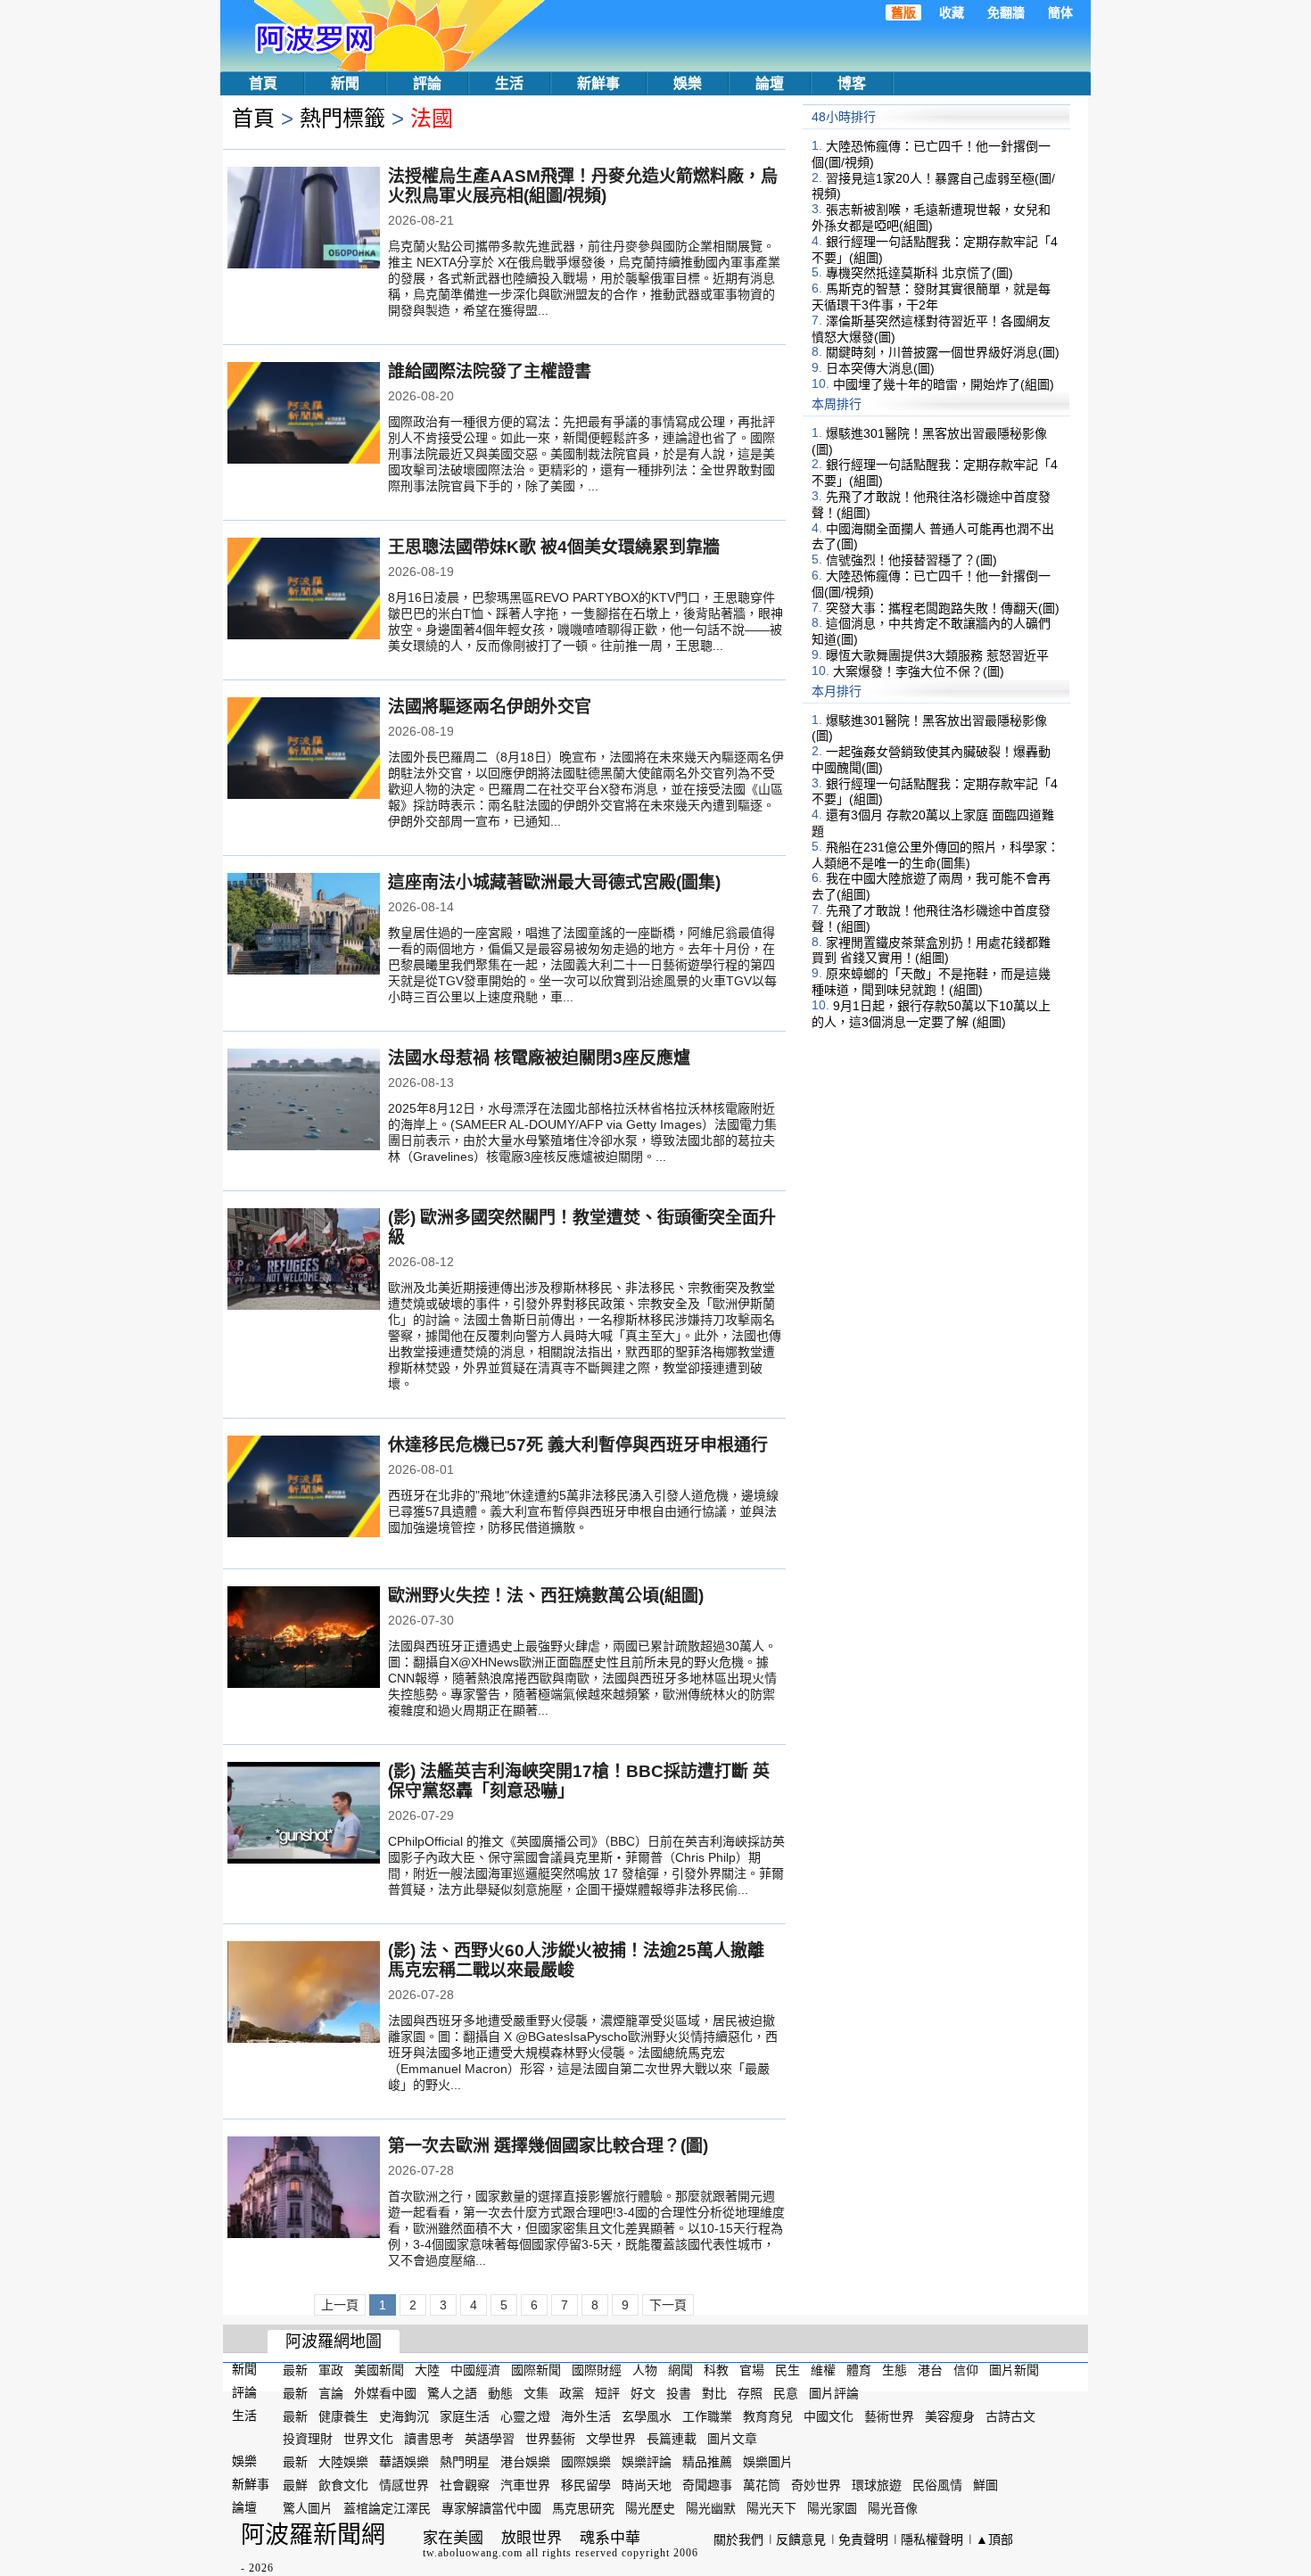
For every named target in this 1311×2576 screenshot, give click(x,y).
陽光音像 (893, 2508)
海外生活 (586, 2416)
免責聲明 (863, 2539)
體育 (859, 2370)
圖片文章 (732, 2439)
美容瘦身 (950, 2416)
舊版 (903, 12)
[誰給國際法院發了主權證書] (304, 415)
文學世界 (611, 2439)
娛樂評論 (647, 2462)
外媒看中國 (385, 2393)
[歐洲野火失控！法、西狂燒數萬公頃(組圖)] (304, 1639)
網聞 (680, 2370)
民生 (787, 2370)
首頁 (263, 83)
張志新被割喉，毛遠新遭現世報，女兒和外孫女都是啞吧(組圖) (931, 218)
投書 (679, 2393)
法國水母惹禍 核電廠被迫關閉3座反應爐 (539, 1058)
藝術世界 (889, 2416)
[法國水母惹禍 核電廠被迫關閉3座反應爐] (304, 1101)
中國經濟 (475, 2370)
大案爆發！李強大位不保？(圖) (919, 671)
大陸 (427, 2370)
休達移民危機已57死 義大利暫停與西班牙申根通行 (578, 1445)
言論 (331, 2393)
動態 (500, 2393)
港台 (930, 2370)
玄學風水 (647, 2416)
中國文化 (829, 2416)
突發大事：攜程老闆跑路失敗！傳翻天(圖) (943, 607)
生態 (895, 2370)
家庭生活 (465, 2416)
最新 (295, 2370)
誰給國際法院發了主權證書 (490, 371)
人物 (645, 2370)
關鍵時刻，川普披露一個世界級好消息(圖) (943, 352)
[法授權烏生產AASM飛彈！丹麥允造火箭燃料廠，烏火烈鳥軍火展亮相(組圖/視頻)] (304, 219)
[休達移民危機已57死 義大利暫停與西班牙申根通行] (304, 1488)
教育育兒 (768, 2416)
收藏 (952, 12)
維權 (823, 2370)
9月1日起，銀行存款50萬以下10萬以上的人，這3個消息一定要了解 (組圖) (931, 1014)
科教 (716, 2370)
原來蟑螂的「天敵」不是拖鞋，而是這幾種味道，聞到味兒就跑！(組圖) (931, 982)
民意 (786, 2393)
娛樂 (688, 83)
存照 (750, 2393)
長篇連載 (672, 2439)
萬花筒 (762, 2485)
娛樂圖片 (768, 2462)
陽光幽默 (711, 2508)
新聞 (345, 83)
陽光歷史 (650, 2508)
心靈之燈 (525, 2416)
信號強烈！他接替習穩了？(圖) (911, 560)
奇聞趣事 (707, 2485)
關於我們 (738, 2539)
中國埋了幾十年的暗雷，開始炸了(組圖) (944, 384)
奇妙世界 (816, 2485)
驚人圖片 (308, 2508)
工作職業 (707, 2416)
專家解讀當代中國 (491, 2508)
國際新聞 (536, 2370)
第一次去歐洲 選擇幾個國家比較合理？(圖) (548, 2146)
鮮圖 (985, 2485)
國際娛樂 (586, 2462)
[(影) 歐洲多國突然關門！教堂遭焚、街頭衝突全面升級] (304, 1261)
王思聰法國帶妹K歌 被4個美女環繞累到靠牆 (554, 547)
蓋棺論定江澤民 (387, 2508)
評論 (427, 83)
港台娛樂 (525, 2462)
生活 (509, 83)
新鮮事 (598, 83)
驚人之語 (452, 2393)
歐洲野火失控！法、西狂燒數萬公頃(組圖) (546, 1596)
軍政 (331, 2370)
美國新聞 (379, 2370)
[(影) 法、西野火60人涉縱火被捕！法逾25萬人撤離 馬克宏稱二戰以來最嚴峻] (304, 1994)
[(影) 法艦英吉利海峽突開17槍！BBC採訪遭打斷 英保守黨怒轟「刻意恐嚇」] (304, 1815)
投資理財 (308, 2439)
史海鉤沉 (404, 2416)
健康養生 (343, 2416)
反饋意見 (801, 2539)
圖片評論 (834, 2393)
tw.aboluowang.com (473, 2553)
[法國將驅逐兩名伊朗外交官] (304, 750)
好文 (643, 2393)
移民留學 (586, 2485)
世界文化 (368, 2439)
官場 (752, 2370)
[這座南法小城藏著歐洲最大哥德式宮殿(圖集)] (304, 926)
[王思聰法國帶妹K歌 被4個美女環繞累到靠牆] (304, 590)
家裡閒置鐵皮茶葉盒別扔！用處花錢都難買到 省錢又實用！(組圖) (931, 950)
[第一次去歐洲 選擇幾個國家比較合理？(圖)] (304, 2189)
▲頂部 (994, 2539)
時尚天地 (647, 2485)
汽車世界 (525, 2485)
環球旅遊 (877, 2485)
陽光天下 (771, 2508)
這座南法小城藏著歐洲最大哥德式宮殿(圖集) (554, 882)
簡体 (1060, 12)
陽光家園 (832, 2508)
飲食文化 (343, 2485)
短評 (607, 2393)
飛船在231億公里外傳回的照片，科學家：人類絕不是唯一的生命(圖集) (936, 855)
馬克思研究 (583, 2508)
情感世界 (404, 2485)
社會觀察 (465, 2485)
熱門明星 (465, 2462)
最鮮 (295, 2485)
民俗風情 (937, 2485)
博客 (852, 83)
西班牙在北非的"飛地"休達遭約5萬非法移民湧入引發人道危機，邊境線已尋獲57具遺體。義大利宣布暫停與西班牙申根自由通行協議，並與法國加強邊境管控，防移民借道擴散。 (583, 1511)
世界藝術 (550, 2439)
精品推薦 (707, 2462)
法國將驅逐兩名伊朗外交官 (490, 707)
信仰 (966, 2370)
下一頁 (668, 2305)
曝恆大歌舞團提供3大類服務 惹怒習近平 (937, 655)
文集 (536, 2393)
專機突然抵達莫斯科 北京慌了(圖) (919, 273)
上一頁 (340, 2305)
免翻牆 (1006, 12)
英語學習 (490, 2439)
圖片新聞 (1014, 2370)
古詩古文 (1010, 2416)
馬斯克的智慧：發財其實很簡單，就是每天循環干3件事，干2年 (931, 297)
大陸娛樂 (343, 2462)
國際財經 (597, 2370)
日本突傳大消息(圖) (880, 368)
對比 (714, 2393)
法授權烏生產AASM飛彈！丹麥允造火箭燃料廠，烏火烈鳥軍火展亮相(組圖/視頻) (583, 186)
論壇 (770, 83)
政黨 (572, 2393)
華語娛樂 (404, 2462)
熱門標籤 (342, 118)
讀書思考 (429, 2439)
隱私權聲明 (932, 2539)
